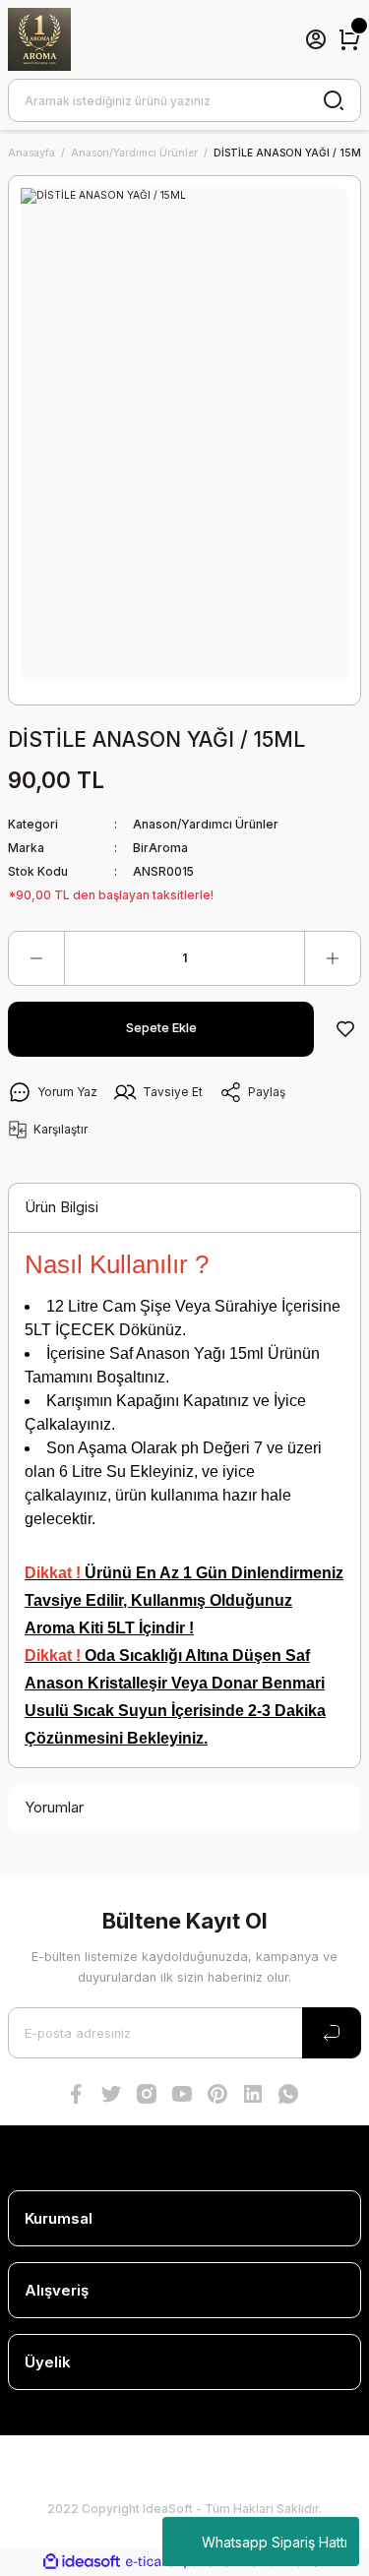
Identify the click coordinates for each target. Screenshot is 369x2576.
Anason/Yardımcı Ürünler (206, 824)
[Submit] (332, 2033)
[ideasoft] (82, 2562)
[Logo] (39, 39)
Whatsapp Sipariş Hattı (275, 2542)
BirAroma (160, 848)
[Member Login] (316, 39)
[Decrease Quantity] (36, 958)
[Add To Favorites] (345, 1029)
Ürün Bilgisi (61, 1207)
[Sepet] (349, 39)
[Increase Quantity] (333, 958)
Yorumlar (54, 1807)
